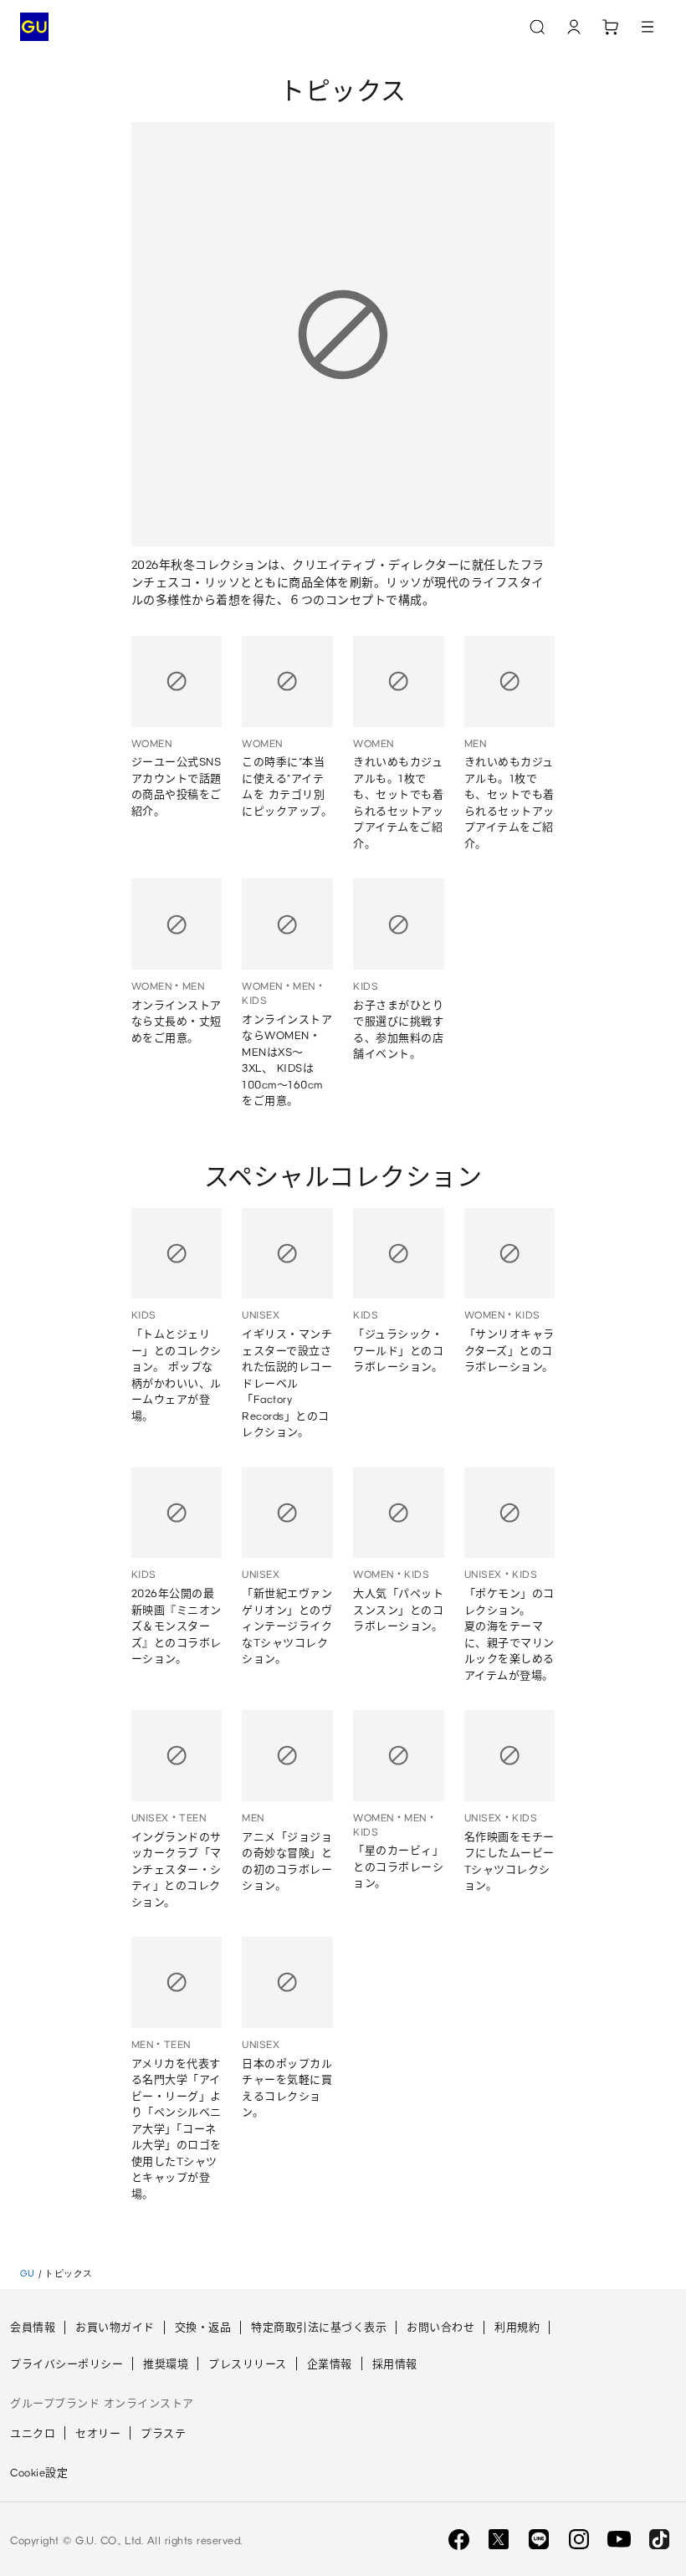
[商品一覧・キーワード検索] (648, 27)
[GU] (34, 27)
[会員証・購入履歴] (574, 27)
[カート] (611, 27)
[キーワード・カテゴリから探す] (537, 27)
